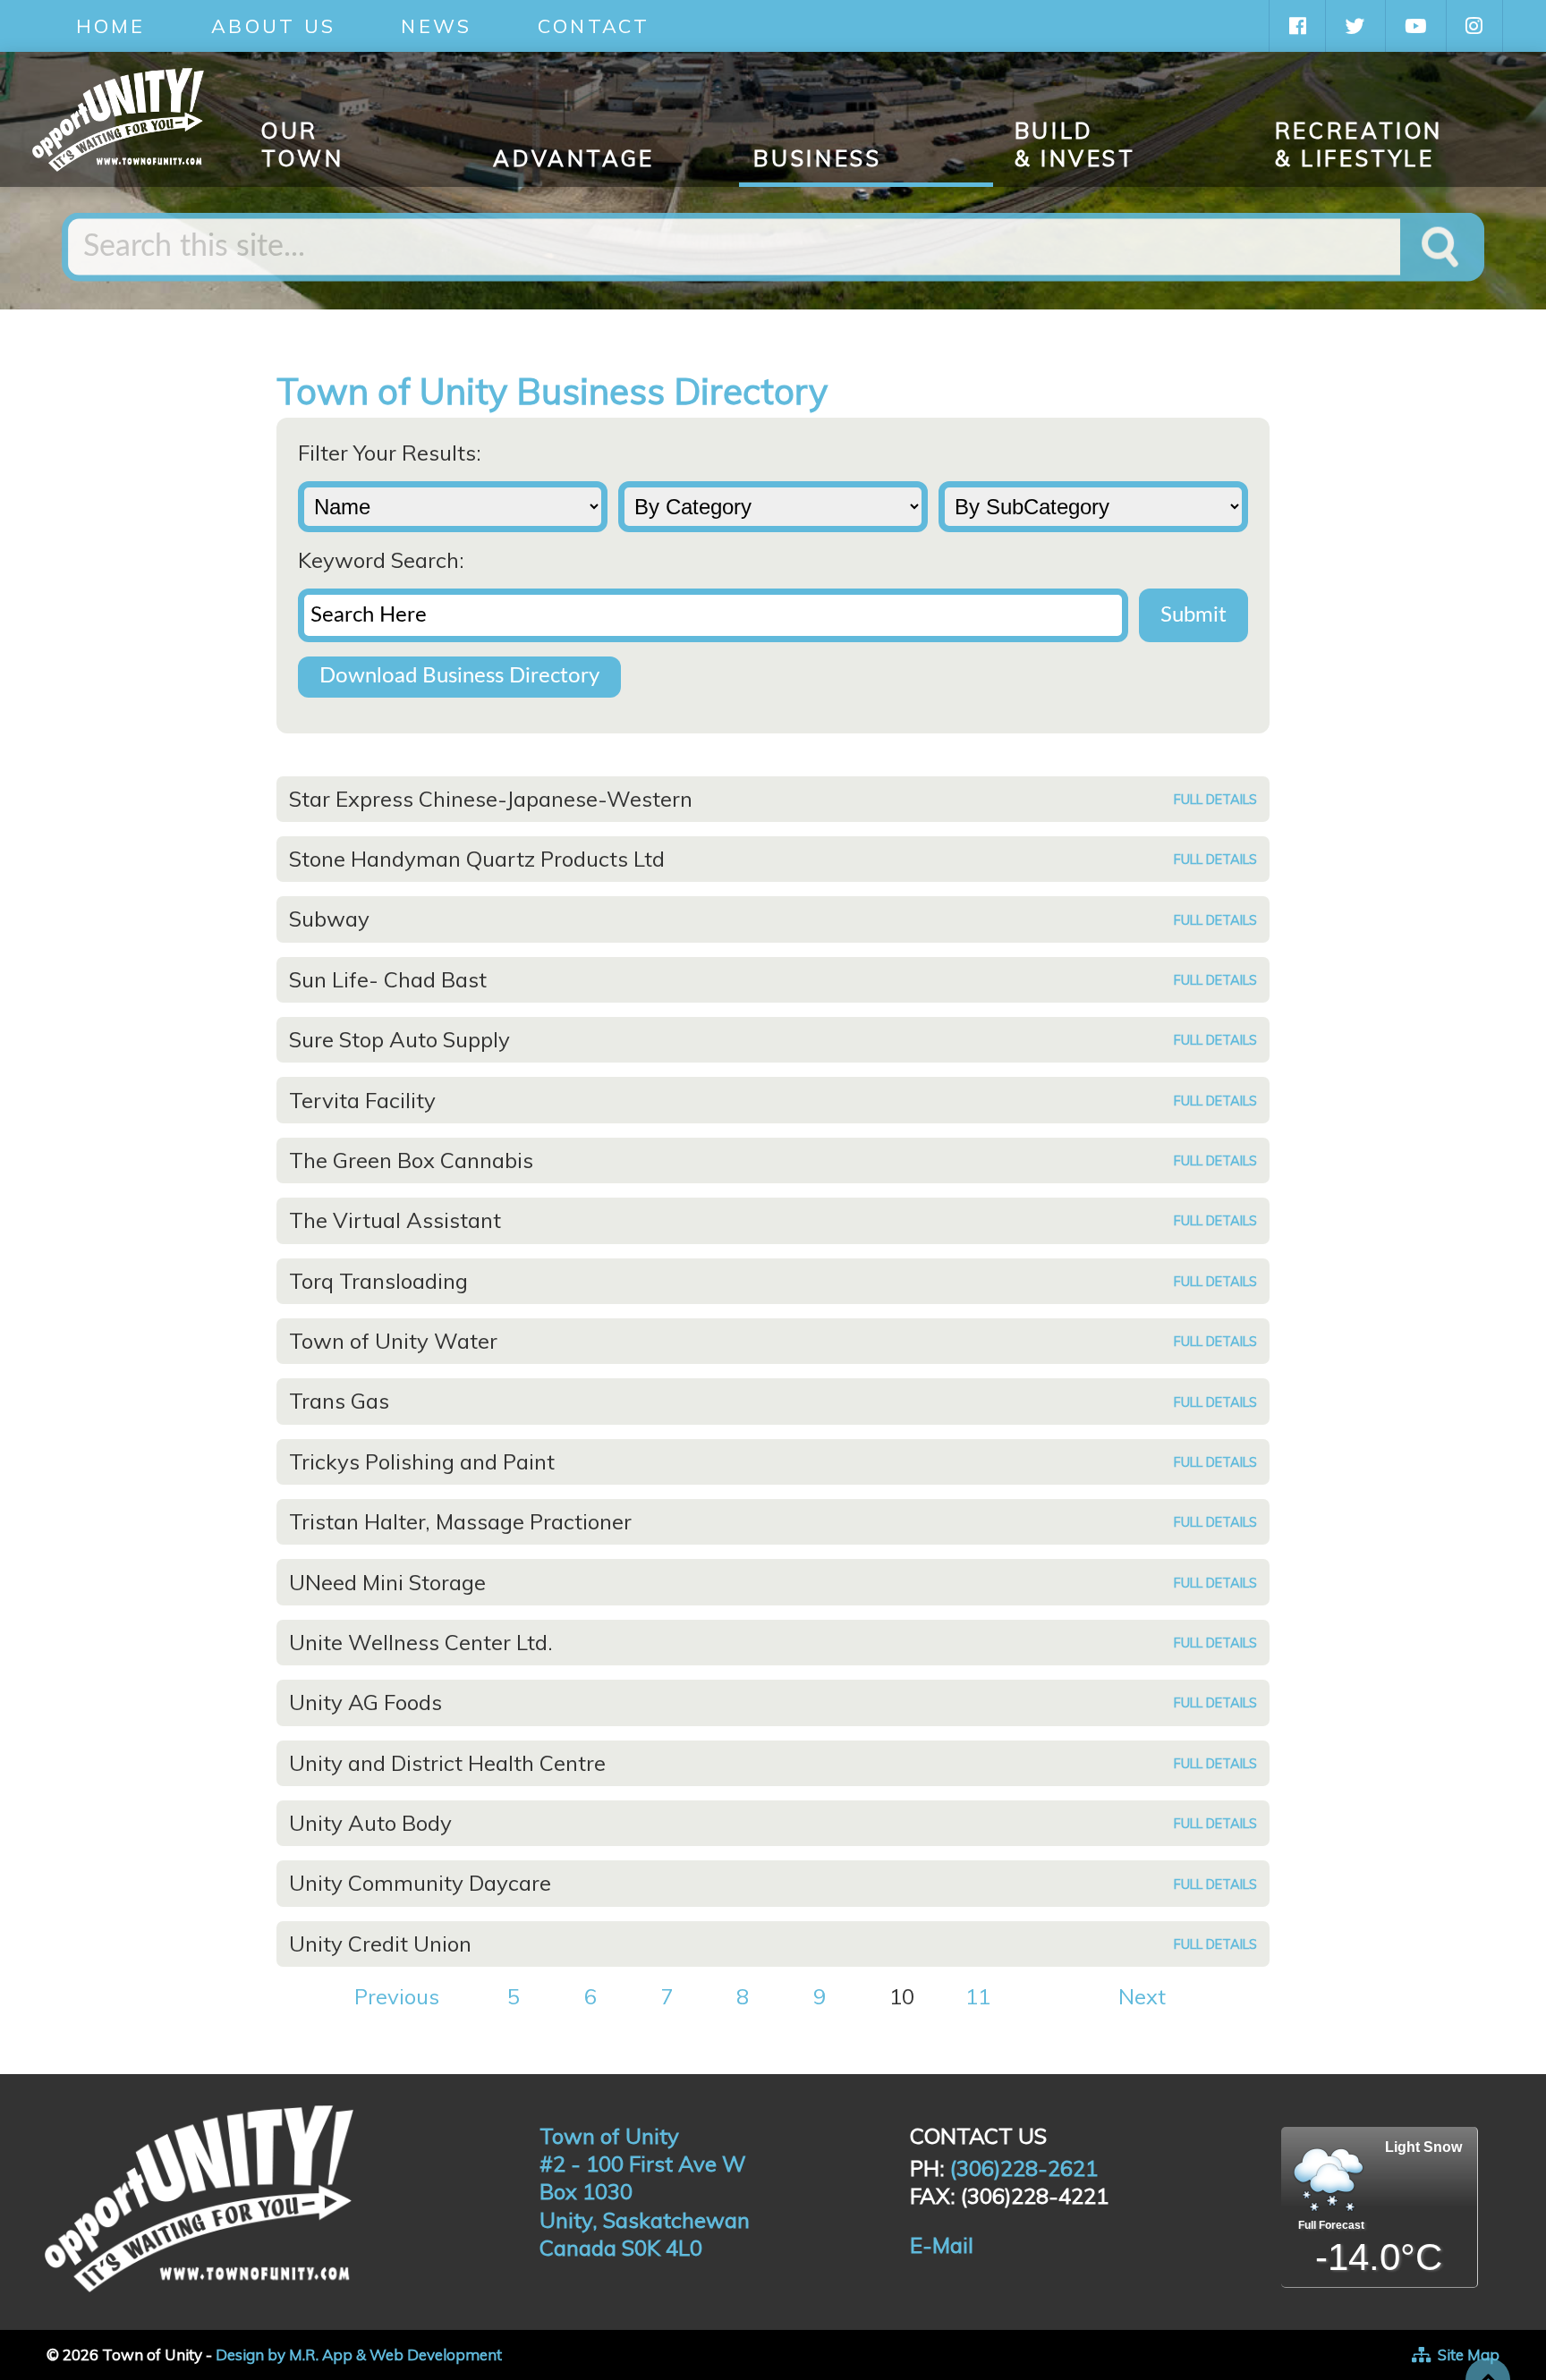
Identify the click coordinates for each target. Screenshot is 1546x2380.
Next (1142, 1996)
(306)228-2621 (1024, 2168)
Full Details (1215, 800)
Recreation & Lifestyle (1359, 144)
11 (978, 1996)
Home (111, 25)
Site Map (1469, 2355)
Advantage (574, 158)
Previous (397, 1996)
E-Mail (942, 2245)
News (436, 25)
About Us (273, 25)
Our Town (303, 144)
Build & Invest (1075, 144)
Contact (594, 25)
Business (817, 158)
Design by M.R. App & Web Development (359, 2355)
